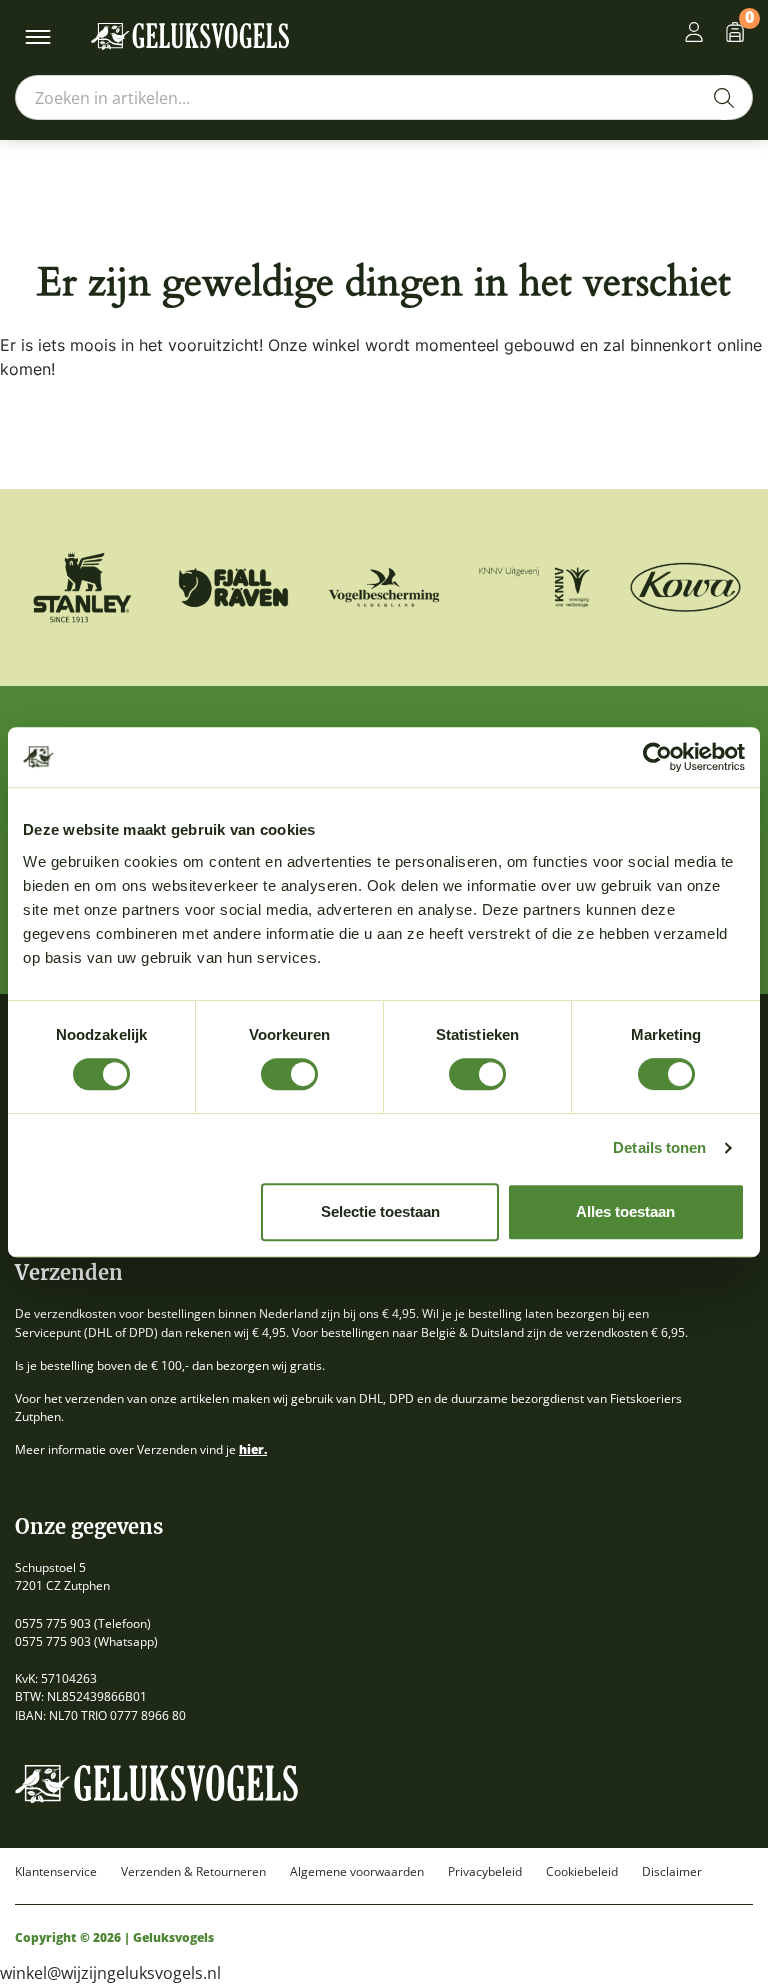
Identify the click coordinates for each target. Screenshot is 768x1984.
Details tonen (659, 1147)
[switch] (289, 1074)
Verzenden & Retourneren (193, 1872)
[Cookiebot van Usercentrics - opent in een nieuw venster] (657, 757)
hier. (253, 1449)
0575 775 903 (53, 1623)
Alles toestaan (625, 1211)
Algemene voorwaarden (357, 1872)
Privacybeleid (485, 1872)
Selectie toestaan (380, 1211)
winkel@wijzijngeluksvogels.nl (110, 1973)
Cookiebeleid (582, 1872)
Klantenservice (56, 1872)
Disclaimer (672, 1872)
